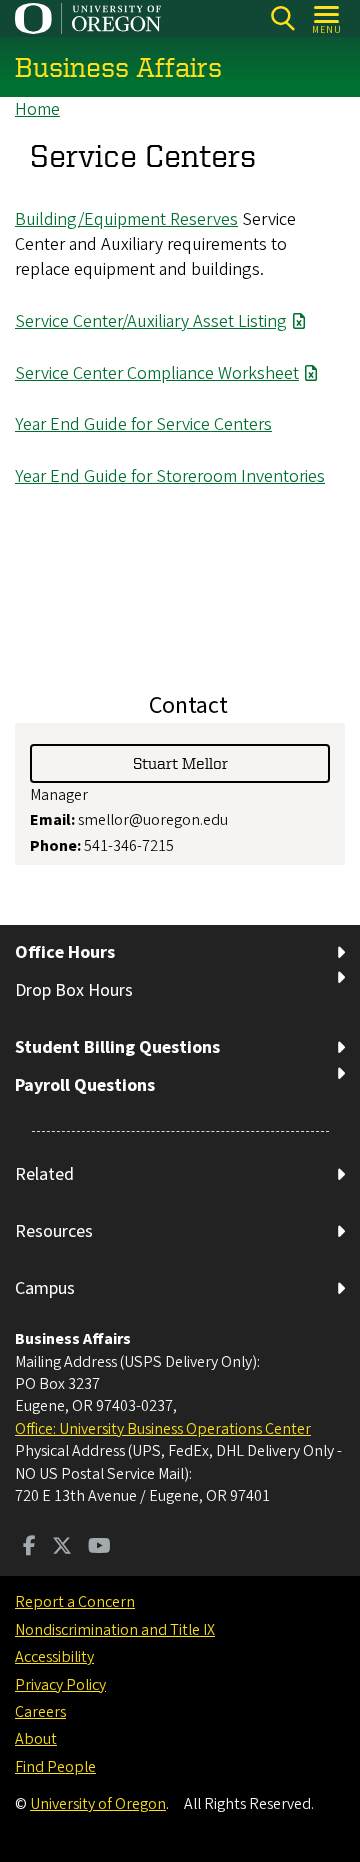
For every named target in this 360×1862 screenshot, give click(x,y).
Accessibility (54, 1657)
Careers (40, 1712)
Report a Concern (75, 1602)
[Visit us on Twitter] (62, 1548)
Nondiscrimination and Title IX (115, 1630)
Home (37, 109)
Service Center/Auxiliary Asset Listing (151, 321)
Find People (55, 1767)
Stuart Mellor (180, 763)
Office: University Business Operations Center (163, 1429)
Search (282, 18)
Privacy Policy (60, 1685)
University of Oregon (98, 1804)
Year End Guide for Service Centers (143, 424)
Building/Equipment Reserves (126, 219)
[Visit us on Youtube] (99, 1548)
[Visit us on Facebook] (29, 1548)
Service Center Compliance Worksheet (157, 373)
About (36, 1739)
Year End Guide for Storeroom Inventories (170, 476)
